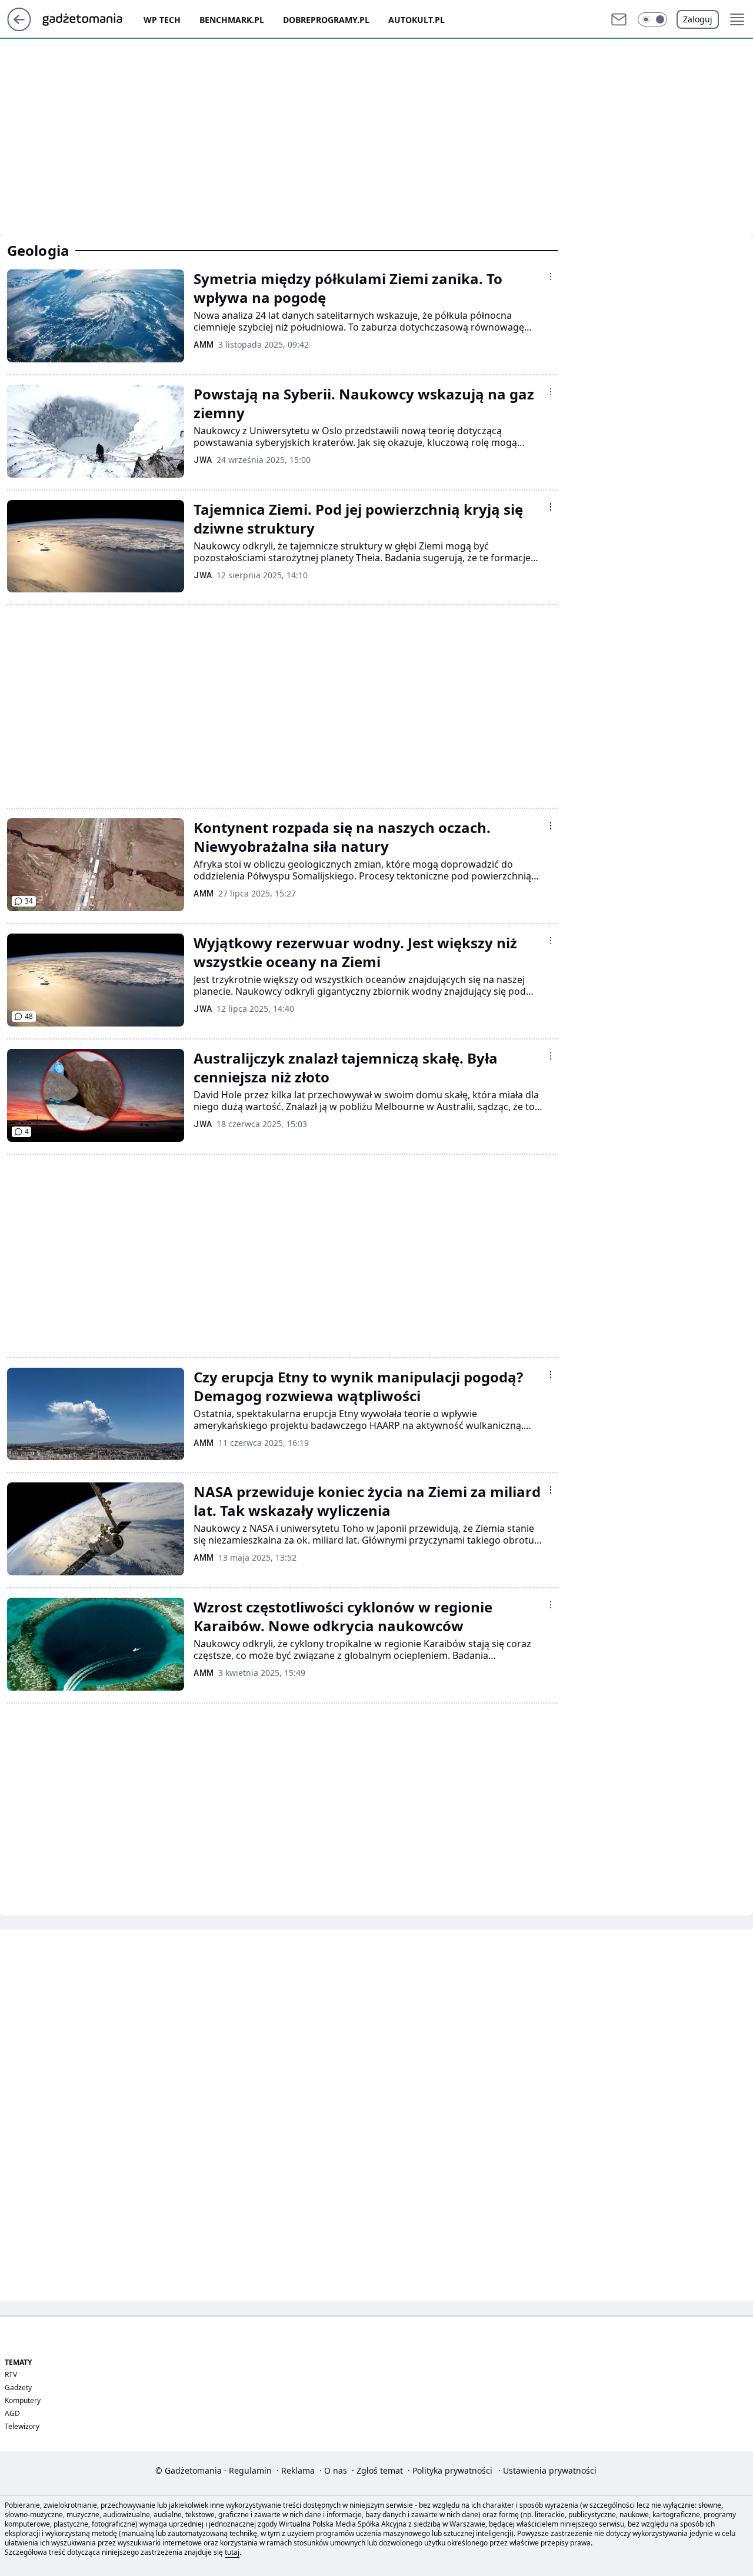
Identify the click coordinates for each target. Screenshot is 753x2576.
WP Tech (162, 20)
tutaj (232, 2552)
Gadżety (18, 2387)
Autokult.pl (417, 20)
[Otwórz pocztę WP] (619, 19)
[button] (652, 19)
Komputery (23, 2400)
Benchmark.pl (232, 20)
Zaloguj (698, 19)
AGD (12, 2413)
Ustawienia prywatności (547, 2470)
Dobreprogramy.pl (326, 20)
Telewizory (22, 2426)
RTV (11, 2375)
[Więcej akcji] (551, 276)
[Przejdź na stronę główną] (19, 28)
